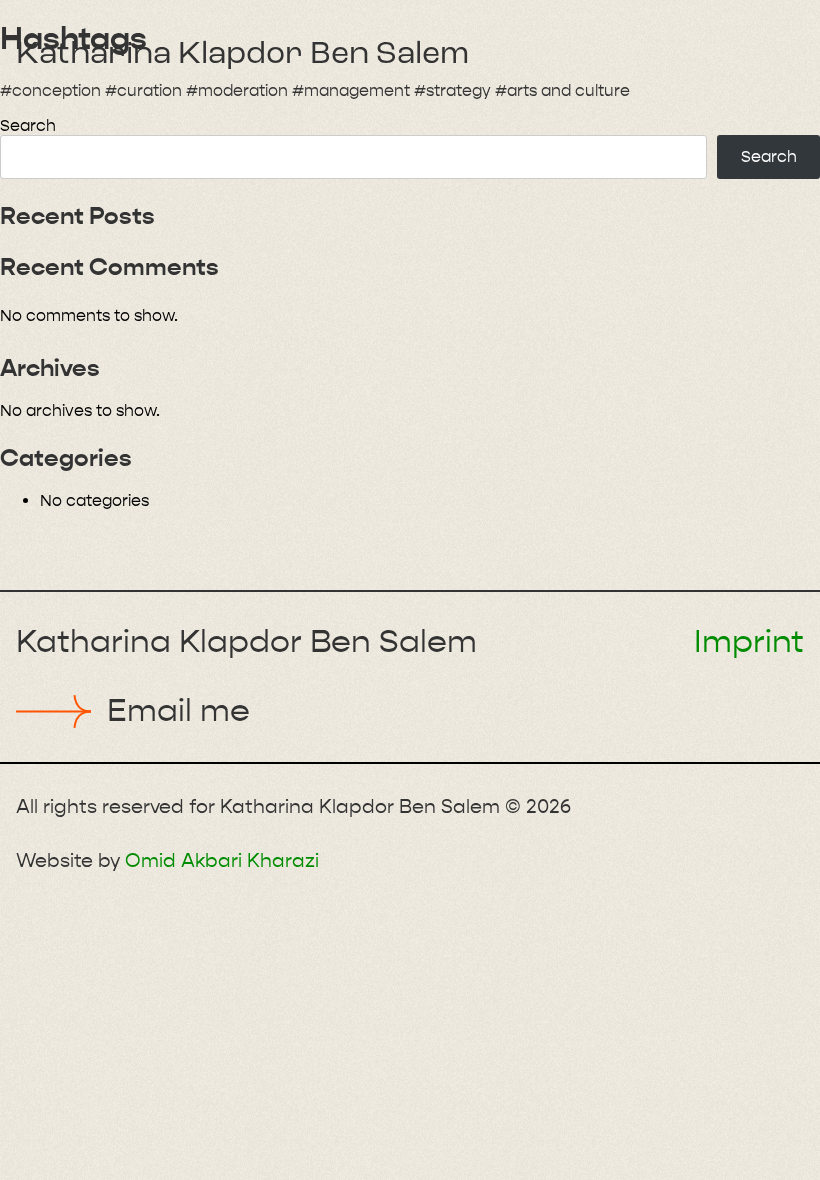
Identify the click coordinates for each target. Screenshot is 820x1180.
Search (28, 125)
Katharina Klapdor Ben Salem (242, 55)
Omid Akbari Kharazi (222, 860)
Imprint (749, 642)
